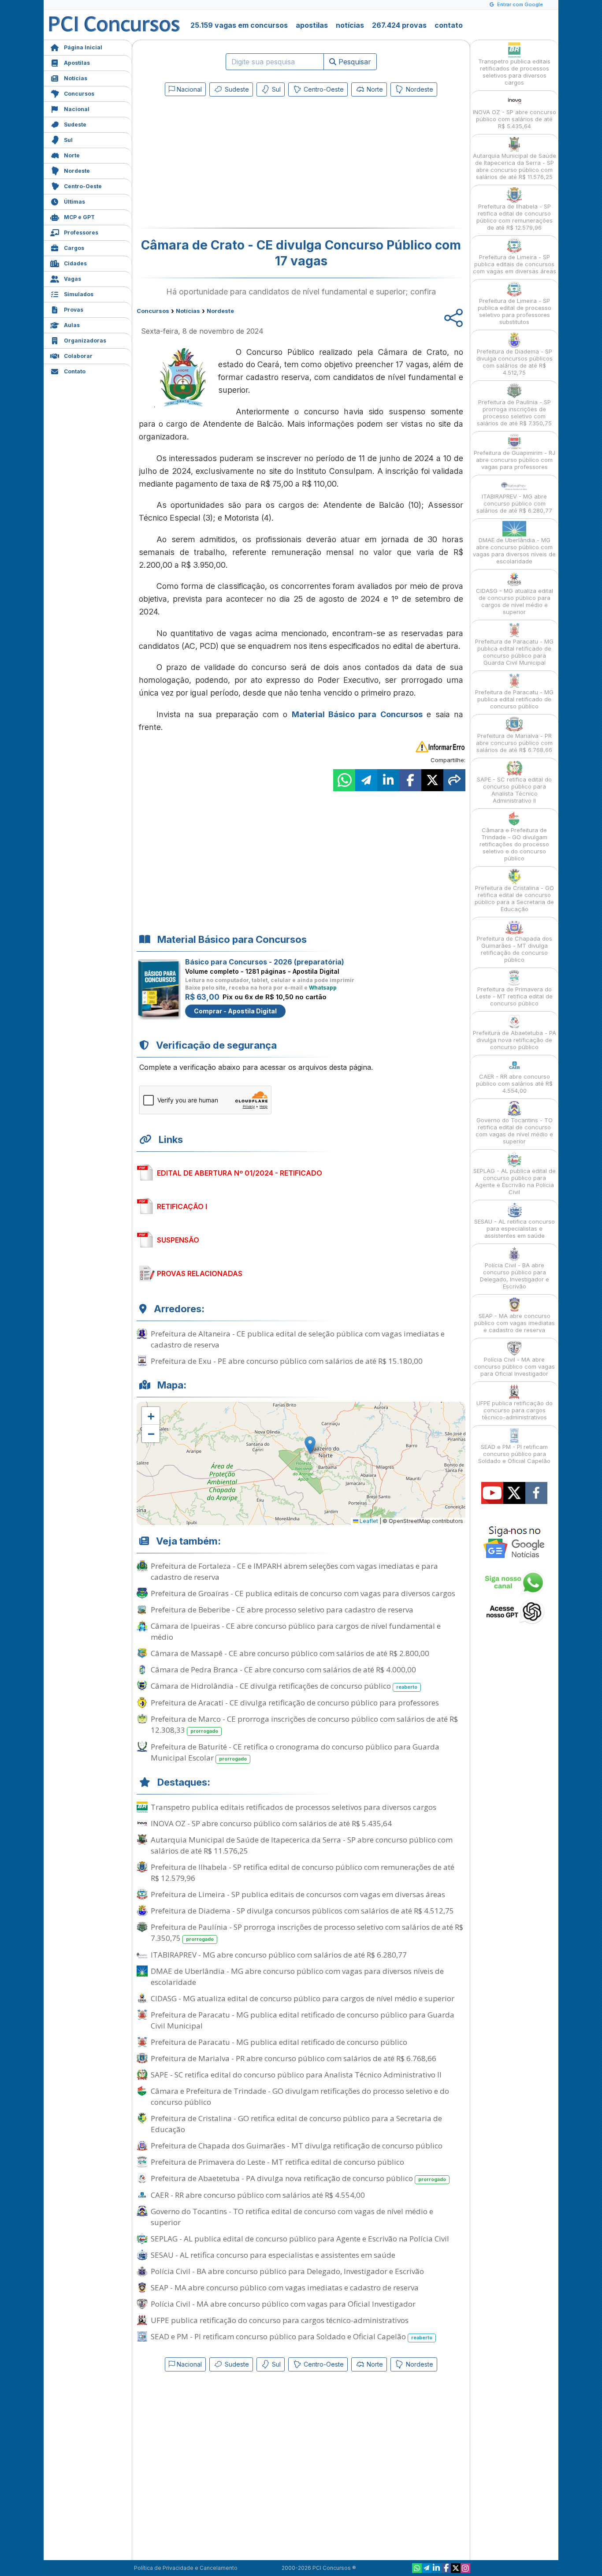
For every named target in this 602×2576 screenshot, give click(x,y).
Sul (68, 140)
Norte (72, 155)
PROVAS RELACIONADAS (200, 1273)
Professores (81, 233)
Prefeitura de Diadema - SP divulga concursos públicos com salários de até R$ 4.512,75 (302, 1911)
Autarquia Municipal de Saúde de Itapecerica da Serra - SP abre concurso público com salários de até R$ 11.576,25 (302, 1845)
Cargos (74, 248)
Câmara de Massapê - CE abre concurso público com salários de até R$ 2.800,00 (290, 1653)
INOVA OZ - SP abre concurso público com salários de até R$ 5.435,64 (271, 1823)
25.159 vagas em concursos (239, 25)
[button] (151, 1416)
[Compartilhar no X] (432, 780)
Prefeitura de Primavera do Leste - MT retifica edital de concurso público (277, 2162)
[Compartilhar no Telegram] (366, 780)
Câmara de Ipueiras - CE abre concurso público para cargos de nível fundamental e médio (296, 1631)
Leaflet (368, 1521)
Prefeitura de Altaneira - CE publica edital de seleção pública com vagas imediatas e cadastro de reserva (298, 1339)
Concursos (79, 94)
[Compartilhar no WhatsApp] (344, 780)
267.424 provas (399, 25)
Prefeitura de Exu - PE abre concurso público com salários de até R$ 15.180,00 (287, 1361)
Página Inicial (83, 47)
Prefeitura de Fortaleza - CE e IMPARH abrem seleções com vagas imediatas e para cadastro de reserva (294, 1571)
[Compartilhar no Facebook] (410, 780)
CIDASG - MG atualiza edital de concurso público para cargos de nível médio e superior (303, 1998)
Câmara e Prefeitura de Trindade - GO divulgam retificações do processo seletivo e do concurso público (300, 2096)
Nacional (77, 109)
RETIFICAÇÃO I (182, 1206)
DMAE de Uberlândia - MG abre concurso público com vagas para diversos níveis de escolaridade (297, 1977)
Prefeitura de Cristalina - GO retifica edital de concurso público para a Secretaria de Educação (296, 2124)
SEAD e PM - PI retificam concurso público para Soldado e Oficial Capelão (292, 2336)
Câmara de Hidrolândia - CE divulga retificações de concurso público (284, 1686)
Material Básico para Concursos (357, 714)
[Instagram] (465, 2568)
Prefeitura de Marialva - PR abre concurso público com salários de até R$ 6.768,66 (294, 2058)
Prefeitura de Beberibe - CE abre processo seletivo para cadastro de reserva (282, 1610)
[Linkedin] (436, 2568)
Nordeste (77, 171)
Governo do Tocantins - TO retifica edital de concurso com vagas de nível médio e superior (292, 2217)
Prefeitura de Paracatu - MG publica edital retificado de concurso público (279, 2042)
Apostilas (77, 63)
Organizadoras (85, 341)
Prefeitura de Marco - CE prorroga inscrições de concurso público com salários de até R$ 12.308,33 (304, 1724)
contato (449, 25)
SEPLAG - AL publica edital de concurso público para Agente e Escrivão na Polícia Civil (300, 2239)
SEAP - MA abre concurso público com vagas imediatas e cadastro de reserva (285, 2288)
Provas (74, 310)
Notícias (76, 78)
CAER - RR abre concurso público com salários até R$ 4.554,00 (258, 2195)
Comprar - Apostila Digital (235, 1011)
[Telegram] (427, 2568)
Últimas (74, 202)
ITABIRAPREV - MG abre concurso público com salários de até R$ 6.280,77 (279, 1955)
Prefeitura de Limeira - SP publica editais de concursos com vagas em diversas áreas (298, 1894)
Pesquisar (354, 62)
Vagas (72, 279)
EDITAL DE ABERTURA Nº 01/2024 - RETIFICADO (240, 1173)
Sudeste (75, 125)
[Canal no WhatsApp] (417, 2568)
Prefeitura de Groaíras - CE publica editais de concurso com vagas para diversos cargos (303, 1593)
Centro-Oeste (83, 186)
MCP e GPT (79, 217)
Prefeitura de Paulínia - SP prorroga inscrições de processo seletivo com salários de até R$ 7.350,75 (307, 1932)
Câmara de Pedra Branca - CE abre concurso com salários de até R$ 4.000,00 (283, 1670)
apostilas (312, 25)
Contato (75, 371)
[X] (456, 2568)
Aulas (72, 325)
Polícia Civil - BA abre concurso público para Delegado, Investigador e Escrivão (287, 2271)
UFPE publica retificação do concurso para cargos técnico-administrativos (280, 2320)
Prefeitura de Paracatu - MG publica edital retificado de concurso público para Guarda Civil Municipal (303, 2020)
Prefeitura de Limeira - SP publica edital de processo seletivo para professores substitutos (515, 311)
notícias (350, 25)
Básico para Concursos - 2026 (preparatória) (265, 962)
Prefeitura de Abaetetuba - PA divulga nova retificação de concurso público (298, 2178)
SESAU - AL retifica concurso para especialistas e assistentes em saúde (273, 2255)
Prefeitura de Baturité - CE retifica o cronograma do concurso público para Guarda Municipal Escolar (295, 1752)
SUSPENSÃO (178, 1240)
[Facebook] (446, 2568)
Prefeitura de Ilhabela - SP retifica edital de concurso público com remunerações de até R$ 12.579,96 (303, 1872)
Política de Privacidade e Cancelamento (186, 2568)
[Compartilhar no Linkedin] (388, 780)
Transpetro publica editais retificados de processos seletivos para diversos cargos (294, 1807)
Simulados (79, 294)
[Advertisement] (229, 164)
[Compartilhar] (454, 780)
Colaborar (78, 356)
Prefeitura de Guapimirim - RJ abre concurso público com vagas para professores (515, 460)
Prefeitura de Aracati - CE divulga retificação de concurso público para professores (295, 1703)
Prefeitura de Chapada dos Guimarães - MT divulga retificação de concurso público (297, 2146)
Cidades (75, 263)
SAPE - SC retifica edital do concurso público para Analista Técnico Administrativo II (296, 2075)
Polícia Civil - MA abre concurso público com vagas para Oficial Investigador (283, 2304)
